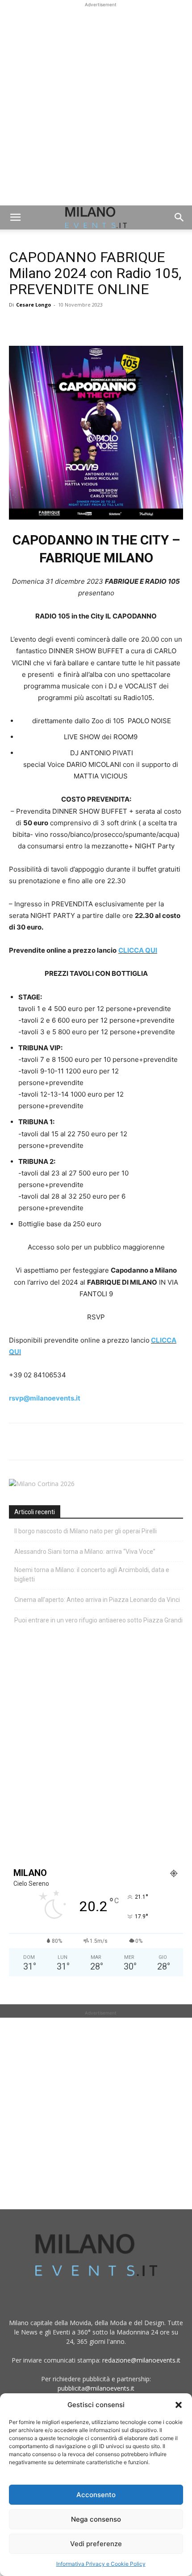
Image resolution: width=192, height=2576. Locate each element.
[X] (38, 325)
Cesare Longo (33, 305)
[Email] (100, 325)
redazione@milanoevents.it (141, 2360)
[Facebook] (18, 325)
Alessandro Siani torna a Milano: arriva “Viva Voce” (85, 1552)
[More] (121, 325)
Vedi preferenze (96, 2544)
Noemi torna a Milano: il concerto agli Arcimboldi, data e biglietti (92, 1575)
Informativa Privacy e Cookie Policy (101, 2564)
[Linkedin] (79, 325)
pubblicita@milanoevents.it (96, 2388)
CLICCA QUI (138, 950)
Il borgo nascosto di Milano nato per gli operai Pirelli (86, 1531)
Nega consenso (96, 2519)
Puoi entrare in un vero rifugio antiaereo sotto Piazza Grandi (98, 1620)
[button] (179, 2405)
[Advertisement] (96, 105)
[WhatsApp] (59, 325)
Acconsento (96, 2495)
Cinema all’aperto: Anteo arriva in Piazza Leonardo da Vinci (97, 1600)
